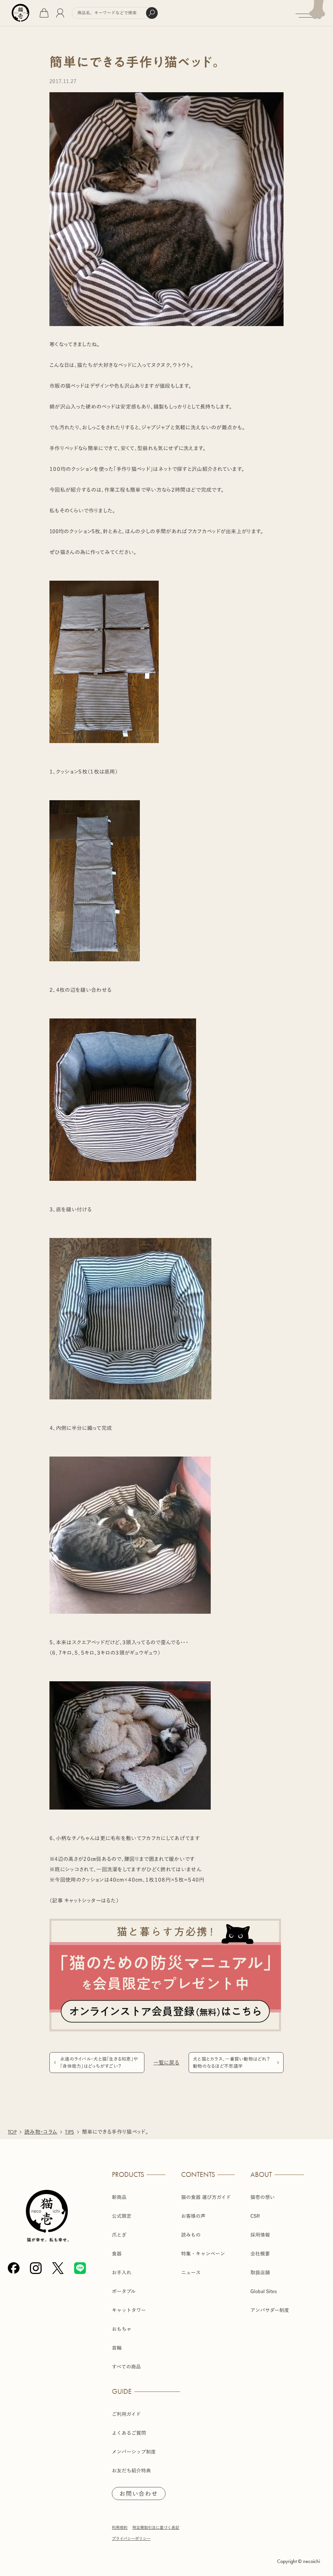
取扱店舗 (260, 2273)
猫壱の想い (263, 2197)
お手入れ (122, 2273)
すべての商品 (126, 2367)
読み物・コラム (41, 2132)
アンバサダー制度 (270, 2310)
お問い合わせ (139, 2494)
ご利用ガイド (126, 2414)
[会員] (60, 13)
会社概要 (260, 2254)
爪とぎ (119, 2235)
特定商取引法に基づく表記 (156, 2527)
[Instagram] (36, 2268)
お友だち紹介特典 (131, 2471)
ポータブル (124, 2291)
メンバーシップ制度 (134, 2452)
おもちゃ (122, 2329)
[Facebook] (14, 2268)
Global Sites (264, 2291)
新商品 (119, 2197)
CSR (255, 2216)
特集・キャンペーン (203, 2254)
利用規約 (120, 2527)
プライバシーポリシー (131, 2538)
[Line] (80, 2268)
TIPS (69, 2132)
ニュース (191, 2273)
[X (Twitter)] (58, 2268)
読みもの (191, 2235)
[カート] (44, 13)
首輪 (117, 2348)
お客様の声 (193, 2216)
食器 (117, 2254)
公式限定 (122, 2216)
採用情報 (260, 2235)
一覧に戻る (166, 2063)
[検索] (152, 13)
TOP (12, 2132)
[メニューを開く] (314, 13)
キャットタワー (129, 2310)
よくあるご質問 (129, 2433)
